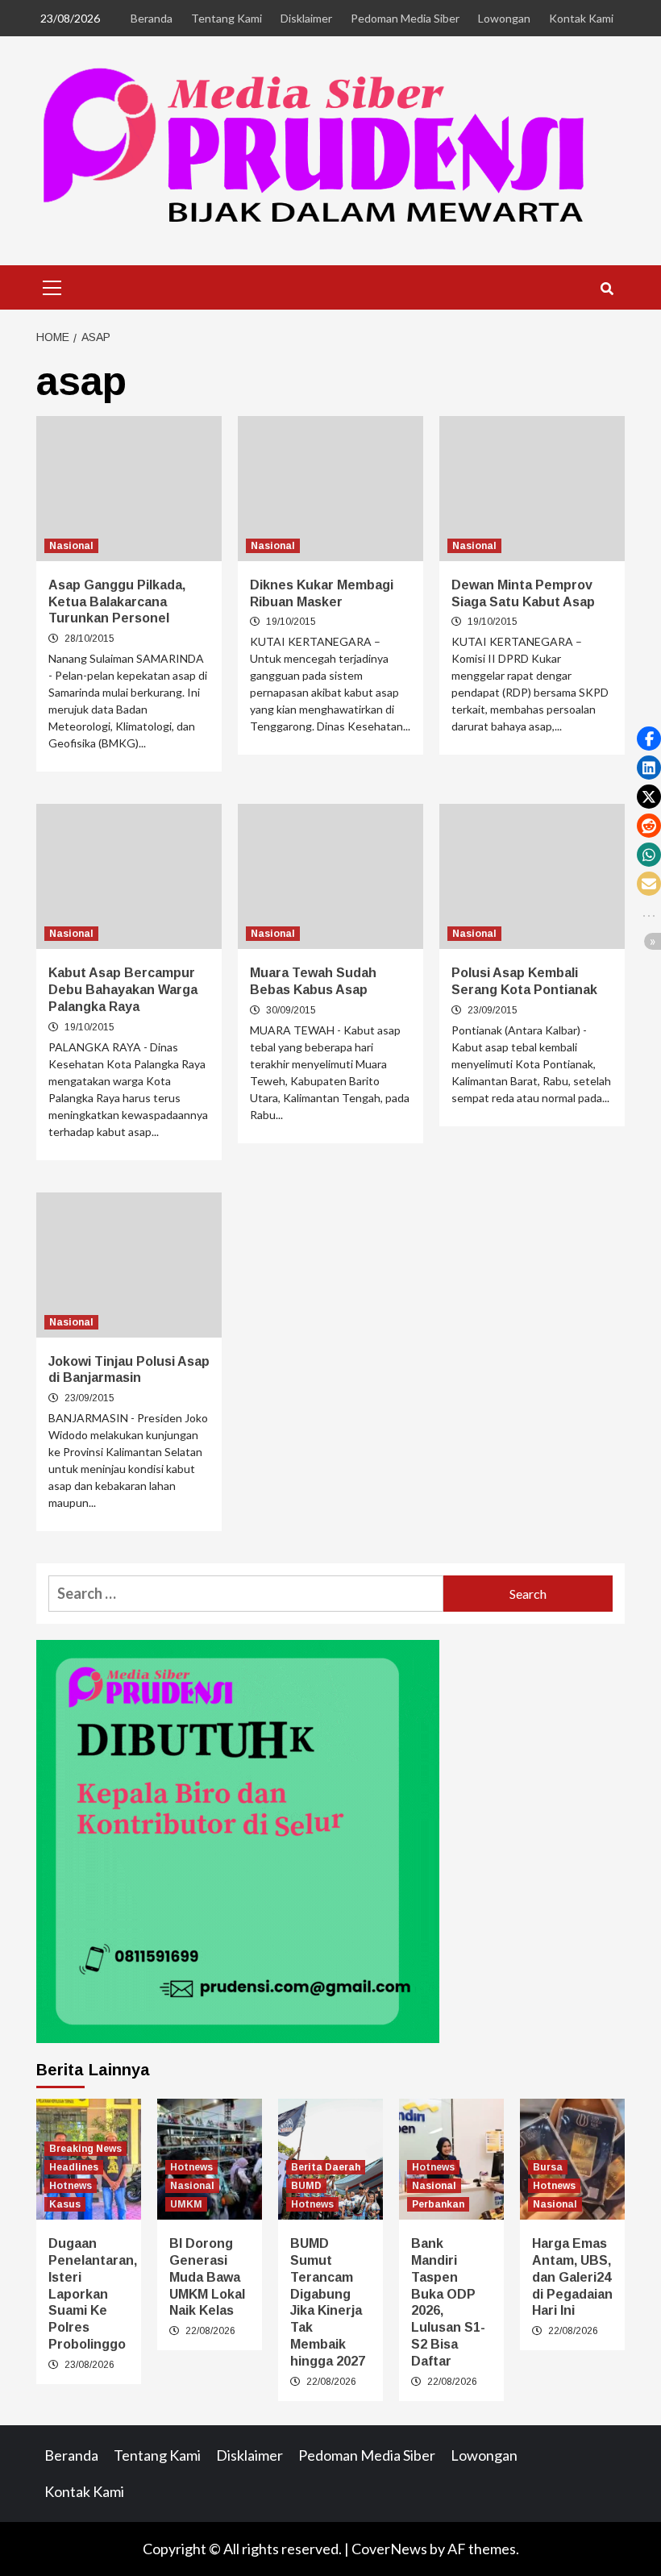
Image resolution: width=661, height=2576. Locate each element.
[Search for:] (246, 1594)
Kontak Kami (581, 18)
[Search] (607, 289)
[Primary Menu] (52, 285)
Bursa (548, 2167)
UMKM (186, 2204)
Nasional (71, 546)
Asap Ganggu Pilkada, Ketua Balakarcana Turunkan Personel (117, 602)
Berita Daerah (326, 2167)
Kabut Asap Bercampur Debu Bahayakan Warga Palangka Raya (123, 990)
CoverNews (389, 2549)
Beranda (152, 18)
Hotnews (71, 2186)
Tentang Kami (227, 18)
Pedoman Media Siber (405, 18)
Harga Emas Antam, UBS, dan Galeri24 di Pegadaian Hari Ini (572, 2277)
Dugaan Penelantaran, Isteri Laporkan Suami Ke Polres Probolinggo (93, 2294)
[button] (649, 739)
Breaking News (85, 2149)
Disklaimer (306, 18)
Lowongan (504, 18)
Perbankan (438, 2204)
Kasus (65, 2204)
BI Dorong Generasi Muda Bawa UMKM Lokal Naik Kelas (207, 2277)
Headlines (74, 2167)
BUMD (306, 2186)
